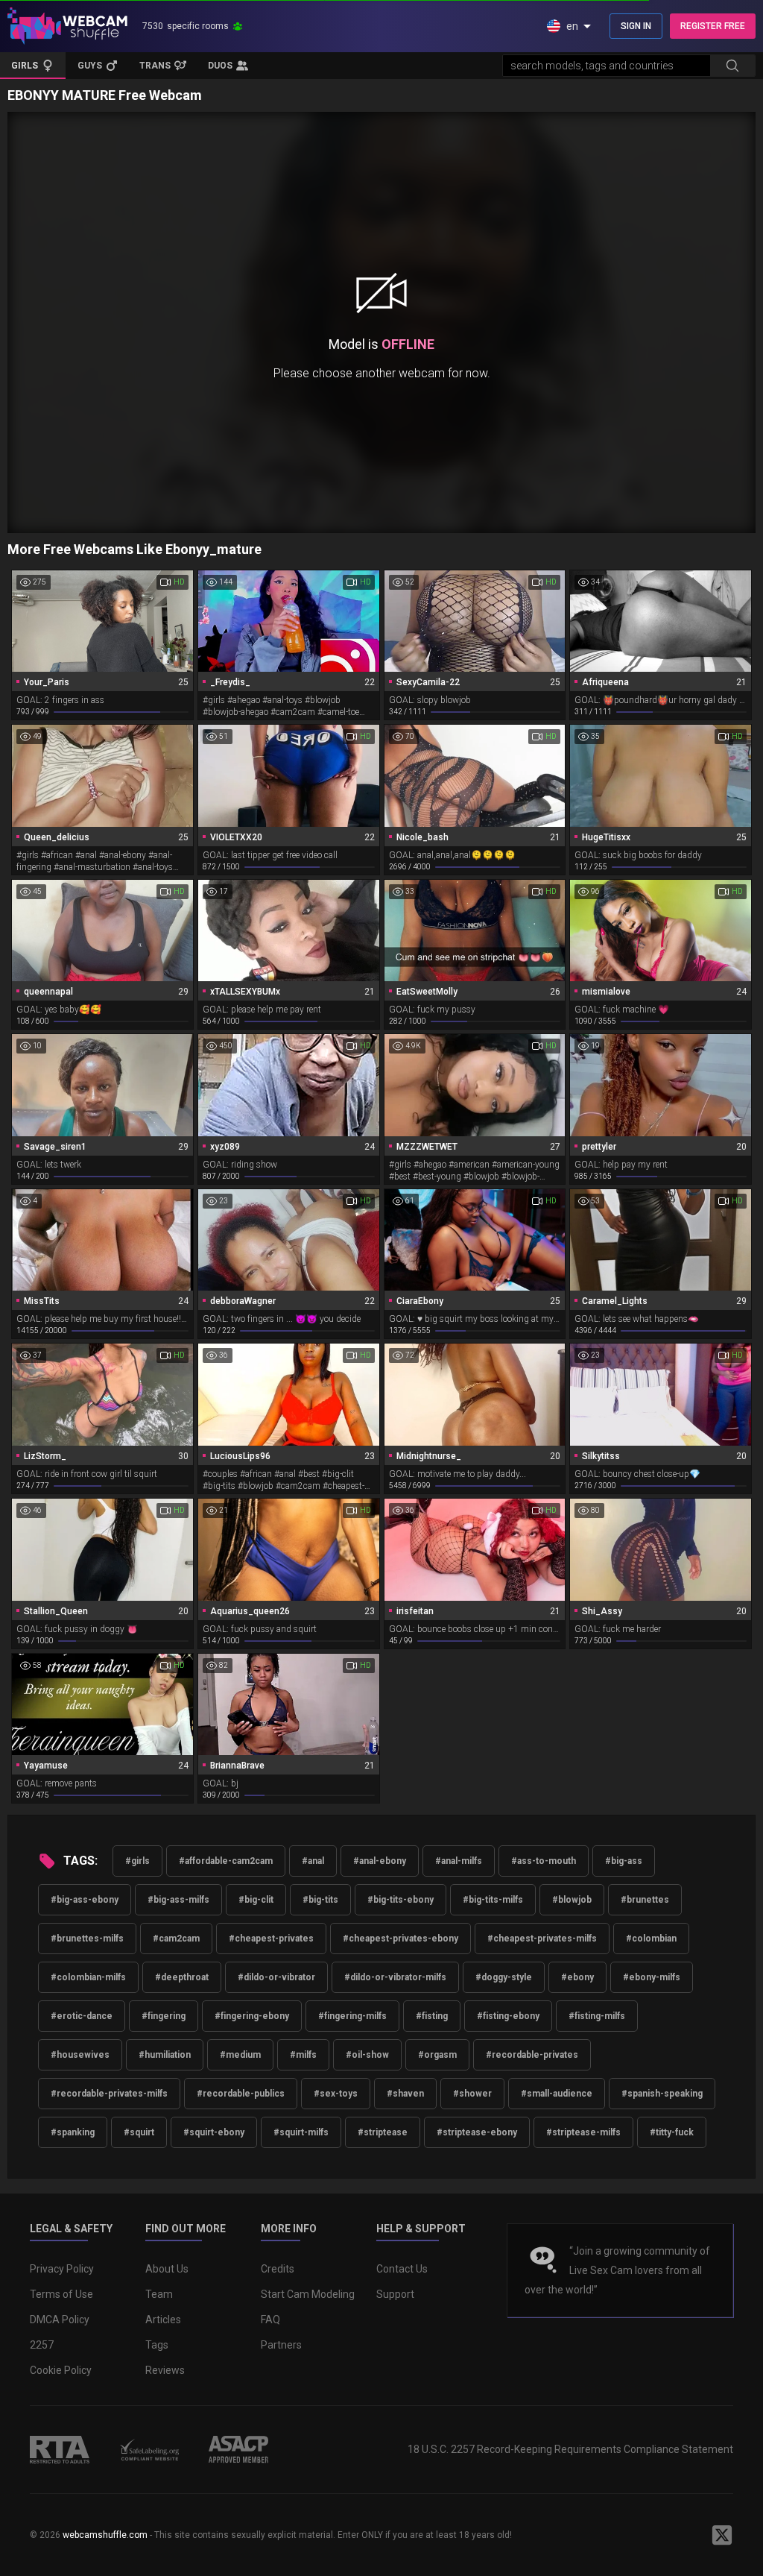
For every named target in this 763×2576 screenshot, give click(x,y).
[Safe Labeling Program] (149, 2449)
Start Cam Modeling (308, 2294)
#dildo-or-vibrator (276, 1977)
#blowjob (572, 1900)
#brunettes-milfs (87, 1939)
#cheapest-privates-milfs (542, 1939)
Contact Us (402, 2269)
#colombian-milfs (88, 1977)
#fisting (432, 2016)
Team (159, 2294)
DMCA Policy (60, 2320)
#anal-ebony (380, 1861)
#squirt (139, 2132)
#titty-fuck (672, 2132)
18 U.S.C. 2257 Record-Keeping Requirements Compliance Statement (570, 2449)
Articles (163, 2320)
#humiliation (165, 2055)
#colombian (651, 1939)
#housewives (80, 2055)
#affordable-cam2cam (226, 1861)
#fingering (164, 2016)
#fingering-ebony (252, 2016)
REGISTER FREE (713, 26)
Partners (281, 2345)
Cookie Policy (61, 2370)
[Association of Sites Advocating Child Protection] (238, 2449)
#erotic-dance (82, 2016)
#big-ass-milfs (178, 1900)
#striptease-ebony (477, 2132)
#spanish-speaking (662, 2094)
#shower (472, 2094)
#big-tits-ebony (401, 1900)
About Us (167, 2269)
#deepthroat (182, 1977)
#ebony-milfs (652, 1977)
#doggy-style (504, 1977)
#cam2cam (176, 1939)
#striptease (383, 2132)
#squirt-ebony (214, 2132)
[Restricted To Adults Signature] (60, 2449)
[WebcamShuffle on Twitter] (722, 2535)
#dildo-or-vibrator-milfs (395, 1977)
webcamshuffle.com (105, 2535)
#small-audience (557, 2094)
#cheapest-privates (271, 1939)
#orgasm (437, 2055)
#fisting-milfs (597, 2016)
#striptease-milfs (583, 2132)
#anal (313, 1861)
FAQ (270, 2320)
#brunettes (645, 1900)
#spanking (73, 2132)
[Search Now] (732, 66)
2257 (42, 2345)
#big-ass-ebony (85, 1900)
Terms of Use (61, 2294)
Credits (278, 2269)
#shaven (405, 2094)
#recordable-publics (241, 2094)
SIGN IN (636, 26)
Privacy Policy (62, 2269)
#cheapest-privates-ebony (401, 1939)
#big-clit (256, 1900)
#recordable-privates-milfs (109, 2094)
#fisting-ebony (508, 2016)
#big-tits (320, 1900)
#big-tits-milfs (493, 1900)
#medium (240, 2055)
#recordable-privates (532, 2055)
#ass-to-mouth (544, 1861)
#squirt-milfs (301, 2132)
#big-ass (624, 1861)
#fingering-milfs (352, 2016)
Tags (157, 2345)
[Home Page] (67, 26)
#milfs (303, 2055)
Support (395, 2294)
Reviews (165, 2370)
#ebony (577, 1977)
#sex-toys (336, 2094)
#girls (137, 1861)
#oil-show (367, 2055)
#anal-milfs (459, 1861)
